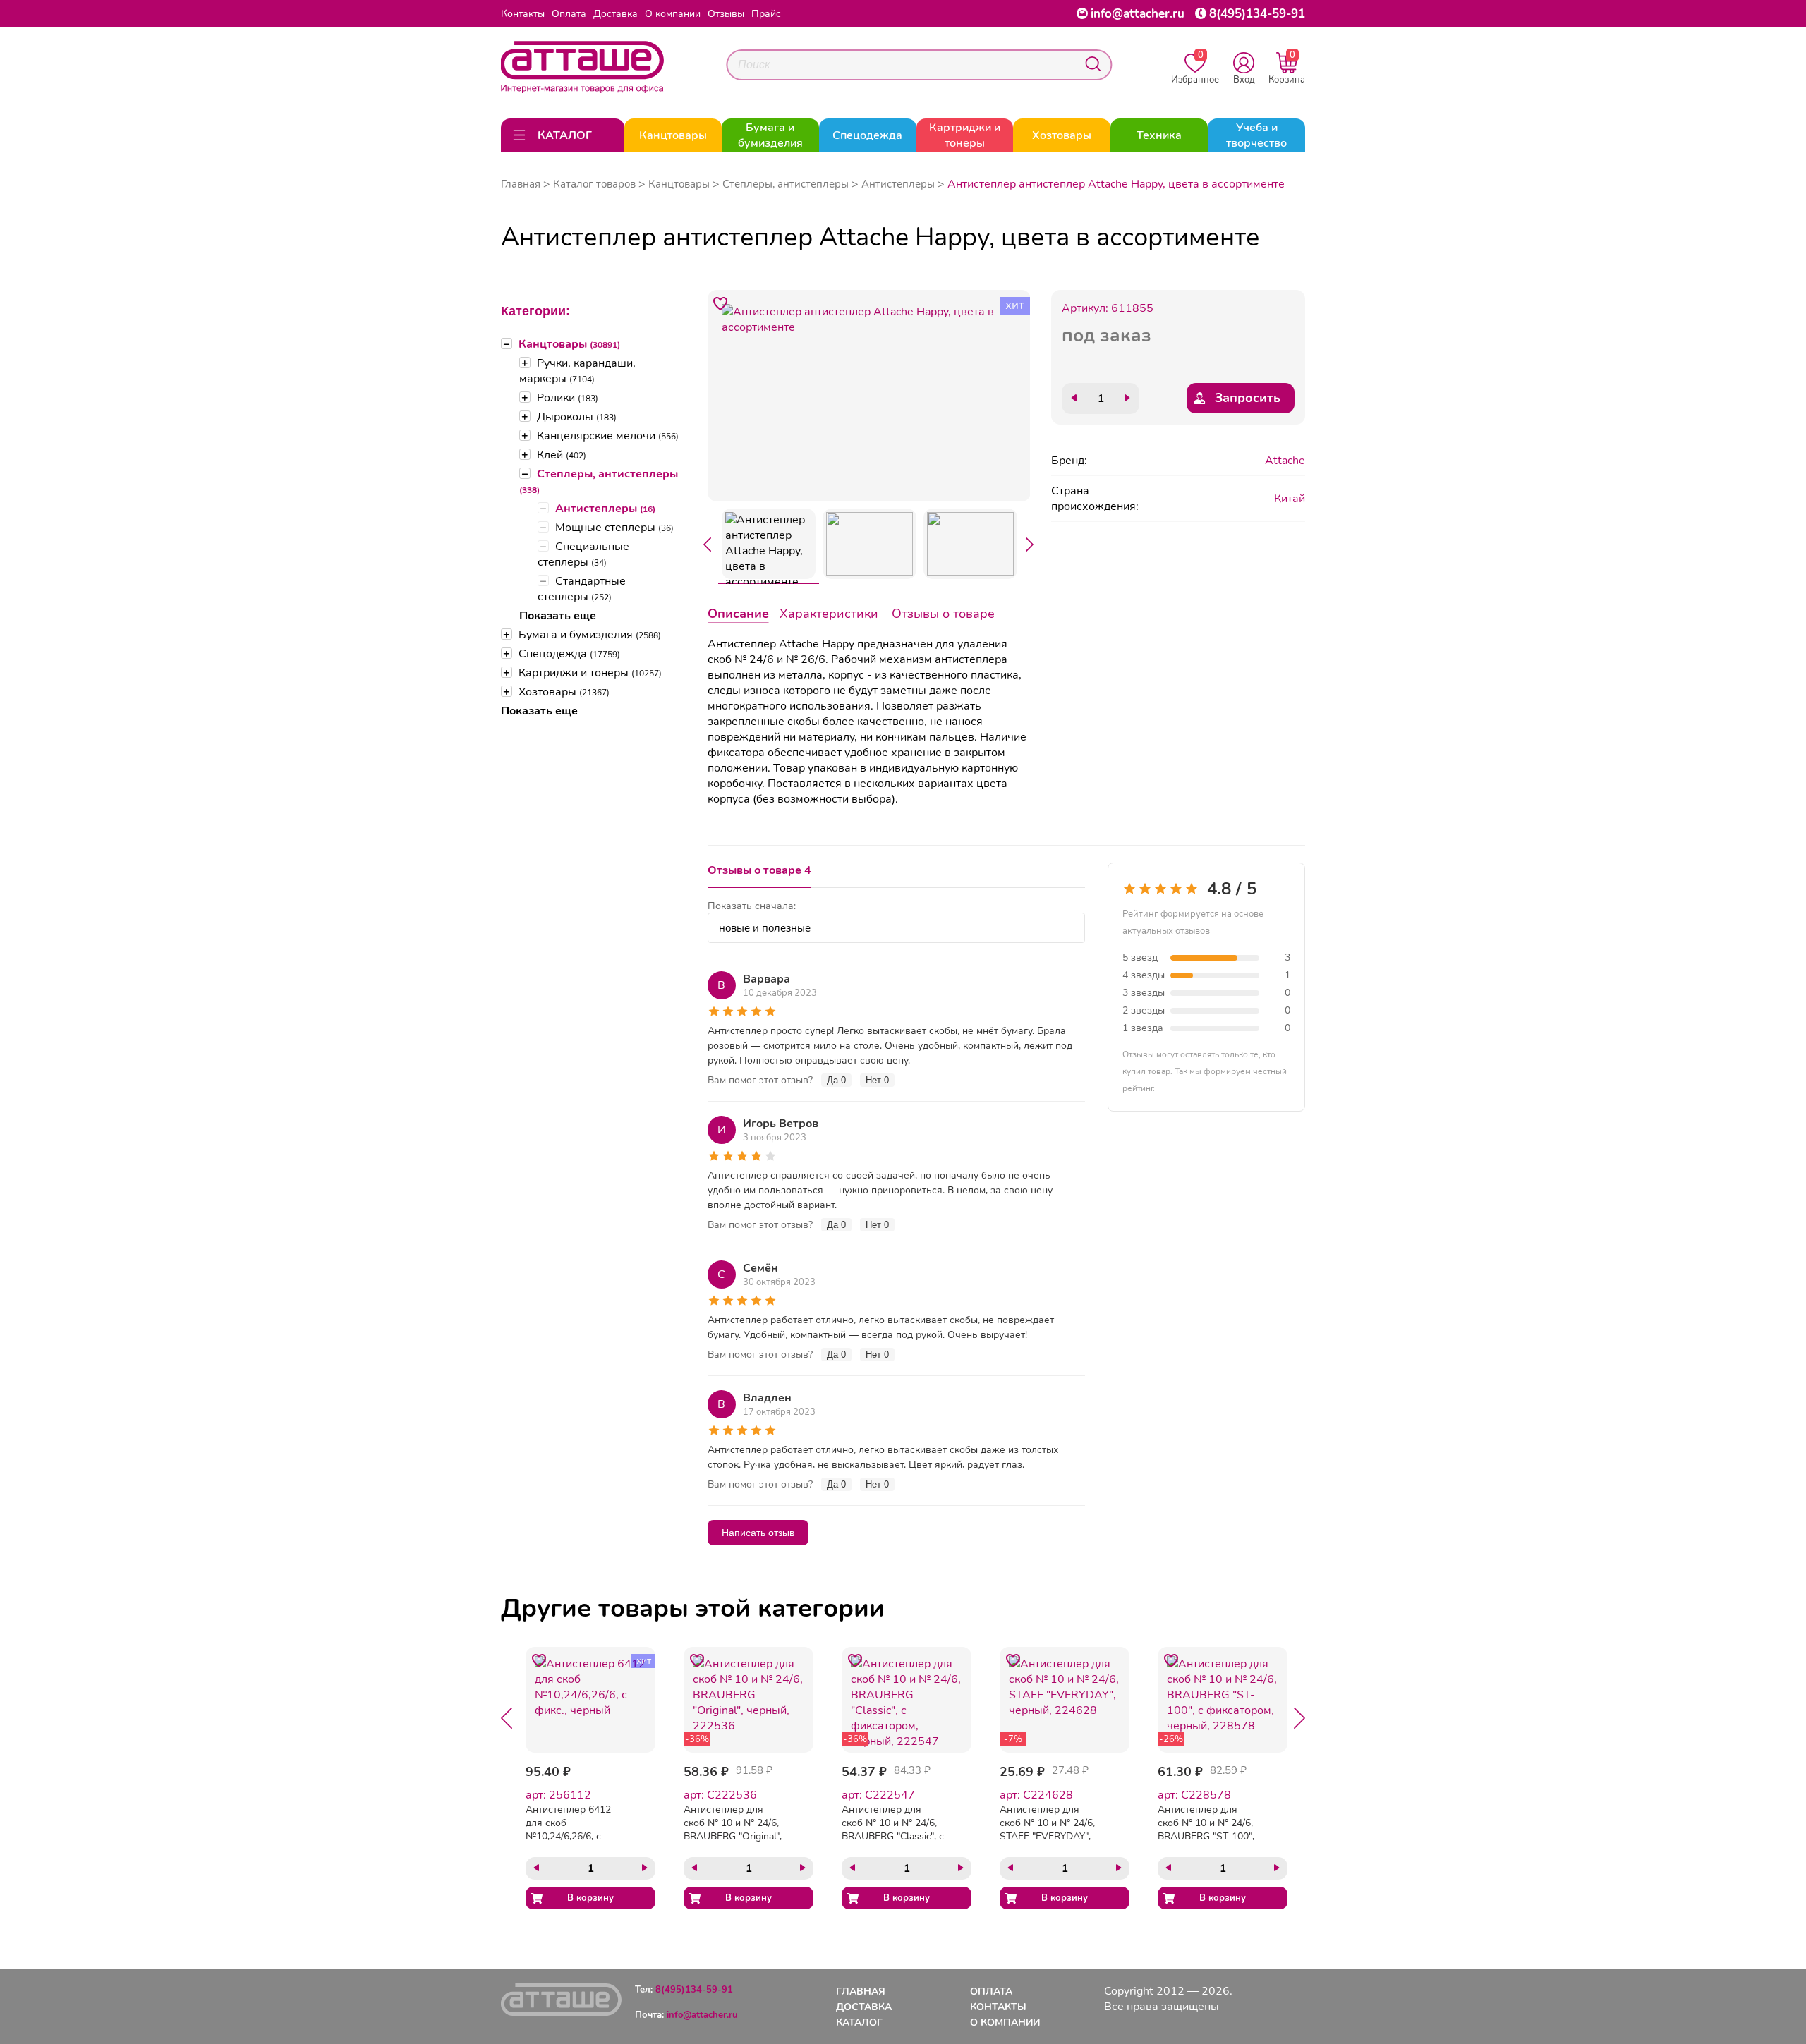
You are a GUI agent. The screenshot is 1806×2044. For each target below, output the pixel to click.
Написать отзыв (758, 1533)
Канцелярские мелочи (608, 436)
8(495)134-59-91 (1257, 14)
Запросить (1248, 398)
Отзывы (726, 14)
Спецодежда (569, 654)
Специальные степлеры (583, 554)
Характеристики (829, 614)
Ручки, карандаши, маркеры (577, 371)
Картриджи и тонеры (590, 673)
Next (1030, 545)
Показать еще (558, 616)
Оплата (569, 14)
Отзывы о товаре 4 (759, 870)
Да (836, 1080)
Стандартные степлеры (582, 589)
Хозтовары (564, 692)
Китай (1290, 499)
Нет (877, 1080)
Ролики (568, 398)
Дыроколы (577, 417)
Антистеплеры (605, 509)
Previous (708, 545)
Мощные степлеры (614, 528)
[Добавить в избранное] (721, 303)
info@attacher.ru (1138, 14)
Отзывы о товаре (943, 614)
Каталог (859, 2022)
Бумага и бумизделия (590, 635)
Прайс (766, 14)
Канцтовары (569, 344)
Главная (521, 184)
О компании (673, 14)
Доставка (616, 14)
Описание (738, 614)
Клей (562, 455)
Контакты (523, 14)
